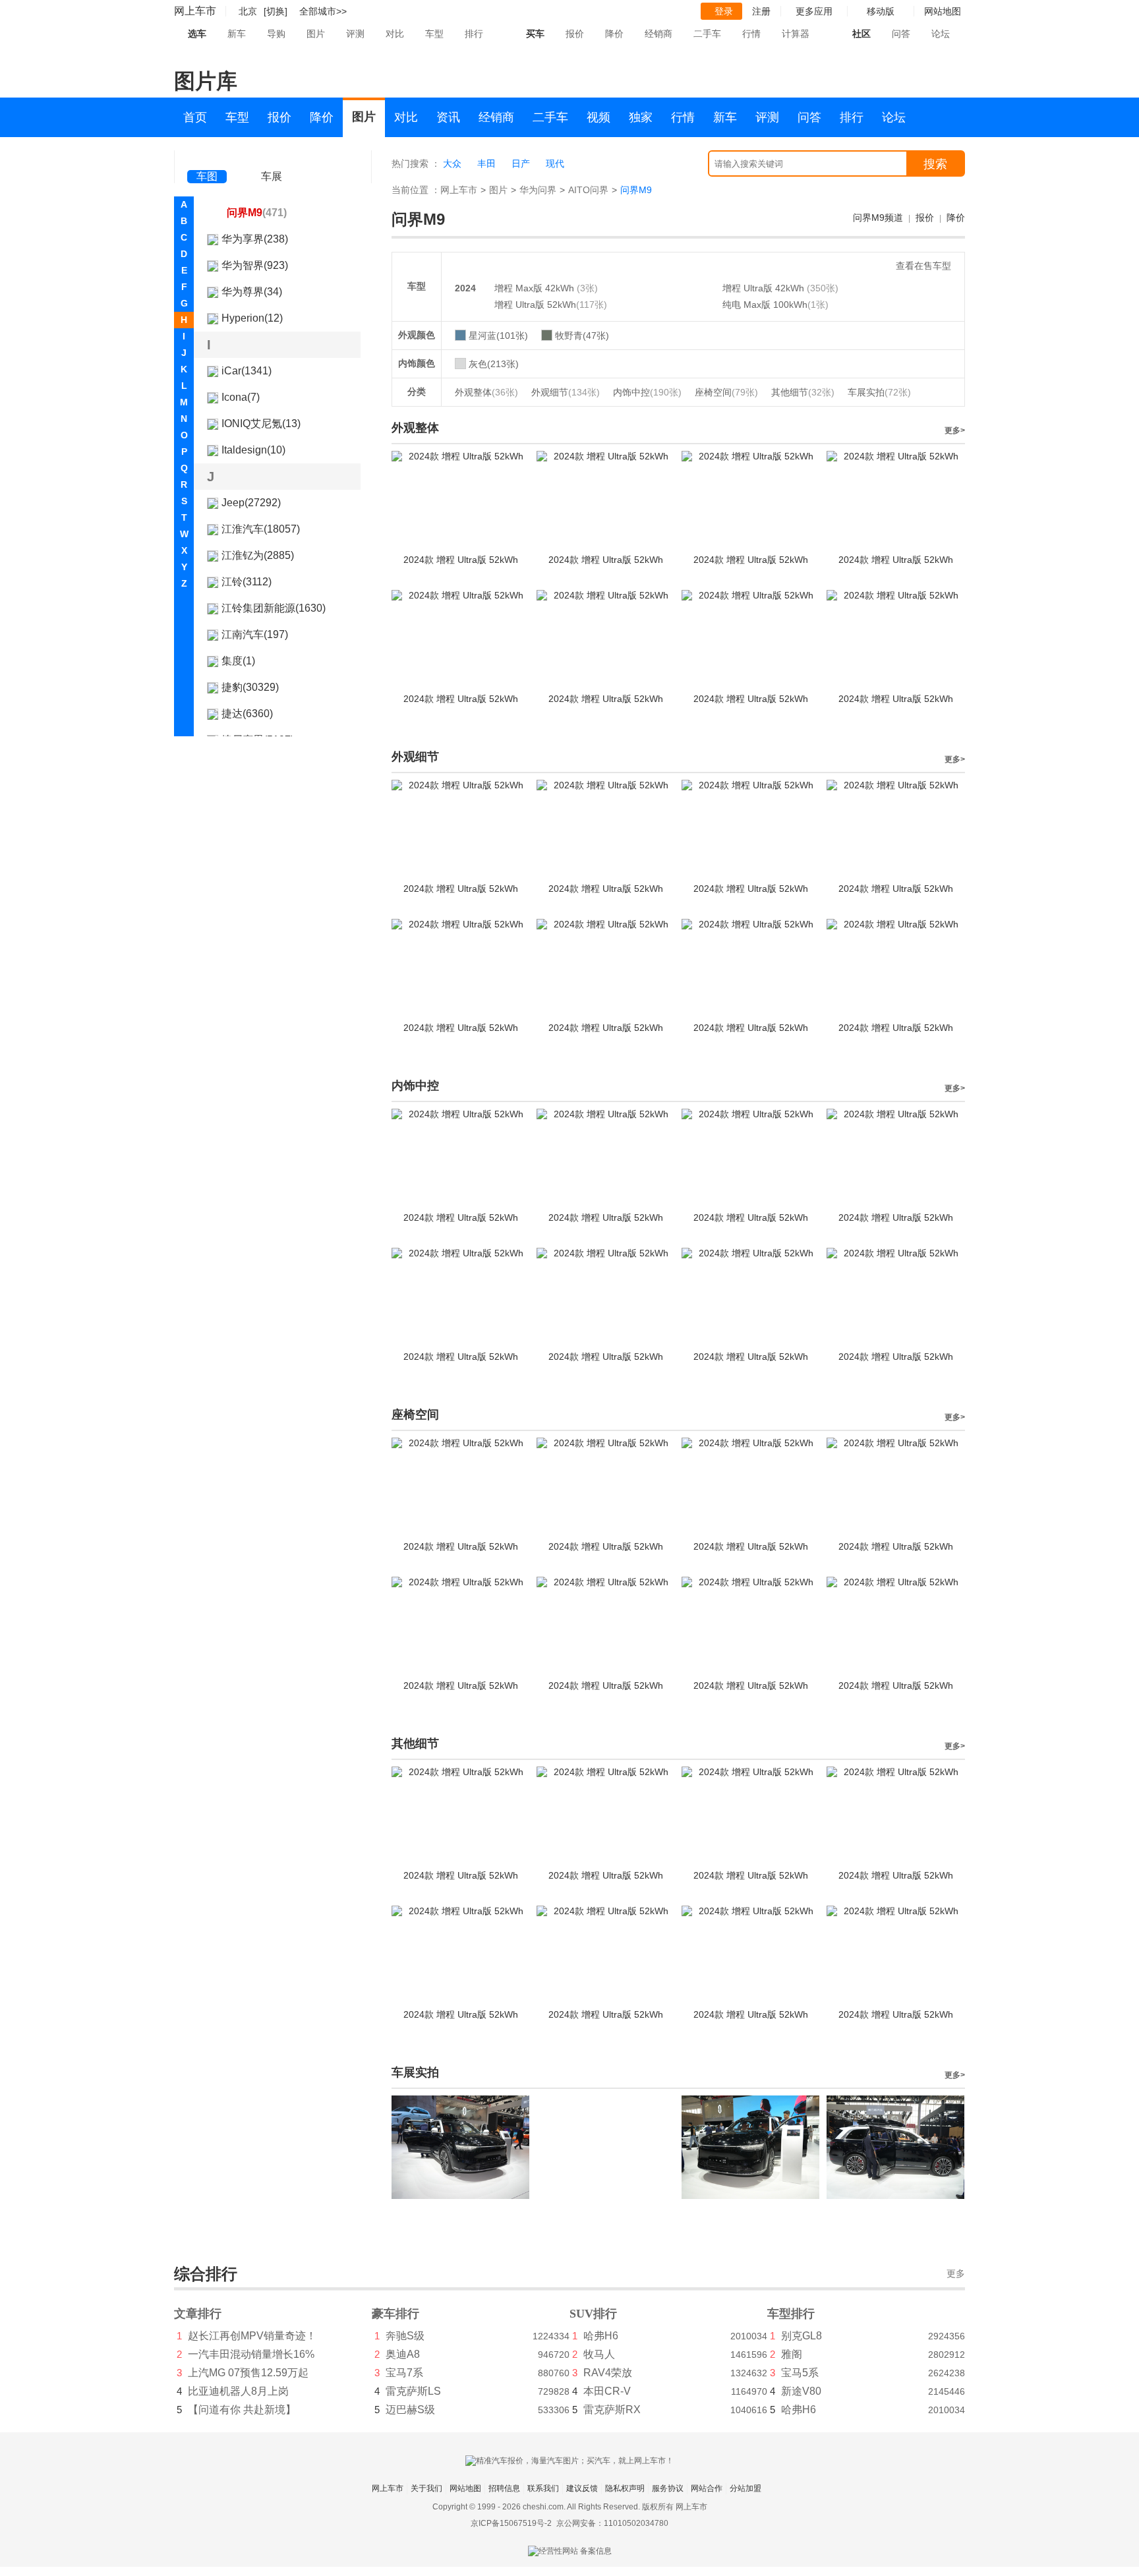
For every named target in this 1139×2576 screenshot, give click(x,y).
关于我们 (426, 2488)
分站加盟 (745, 2488)
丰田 (486, 163)
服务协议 (668, 2488)
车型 (434, 34)
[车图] (207, 158)
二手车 (707, 34)
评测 (355, 34)
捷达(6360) (247, 714)
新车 (237, 34)
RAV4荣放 (608, 2373)
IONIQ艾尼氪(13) (261, 424)
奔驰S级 (405, 2336)
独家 (641, 117)
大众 (452, 163)
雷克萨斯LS (413, 2391)
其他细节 (803, 392)
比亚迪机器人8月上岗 (238, 2391)
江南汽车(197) (255, 634)
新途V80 (801, 2391)
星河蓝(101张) (498, 336)
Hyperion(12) (252, 318)
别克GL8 (802, 2336)
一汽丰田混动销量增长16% (251, 2354)
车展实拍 (879, 392)
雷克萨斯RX (612, 2410)
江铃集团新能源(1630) (274, 608)
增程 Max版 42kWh (536, 288)
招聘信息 (504, 2488)
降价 (614, 34)
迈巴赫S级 (410, 2410)
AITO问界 (588, 190)
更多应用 (814, 11)
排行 (474, 34)
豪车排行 (395, 2314)
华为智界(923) (255, 265)
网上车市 (195, 11)
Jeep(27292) (251, 503)
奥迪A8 (403, 2354)
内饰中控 (647, 392)
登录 (724, 11)
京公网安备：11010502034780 (612, 2523)
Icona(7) (241, 397)
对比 (395, 34)
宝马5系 (800, 2373)
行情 (751, 34)
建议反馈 (582, 2488)
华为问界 (538, 190)
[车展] (272, 159)
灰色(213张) (494, 364)
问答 (901, 34)
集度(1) (238, 661)
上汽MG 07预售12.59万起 (248, 2373)
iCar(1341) (247, 371)
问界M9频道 (878, 218)
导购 (276, 34)
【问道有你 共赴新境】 (242, 2410)
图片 (316, 34)
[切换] (276, 11)
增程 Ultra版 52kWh (535, 305)
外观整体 (486, 392)
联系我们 (543, 2488)
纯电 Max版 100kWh (765, 305)
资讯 (448, 117)
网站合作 (707, 2488)
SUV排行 (593, 2314)
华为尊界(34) (252, 292)
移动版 (881, 11)
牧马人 (599, 2354)
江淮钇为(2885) (258, 555)
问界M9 (257, 213)
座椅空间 (726, 392)
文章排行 (198, 2314)
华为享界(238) (255, 239)
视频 (599, 117)
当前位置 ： (416, 190)
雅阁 (792, 2354)
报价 (575, 34)
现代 (555, 163)
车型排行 (791, 2314)
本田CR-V (607, 2391)
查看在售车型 (923, 266)
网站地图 (465, 2488)
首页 (195, 117)
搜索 (935, 164)
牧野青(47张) (582, 336)
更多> (955, 430)
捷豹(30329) (250, 687)
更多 (956, 2274)
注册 (761, 11)
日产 (521, 163)
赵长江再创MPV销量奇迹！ (252, 2336)
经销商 (658, 34)
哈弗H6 (601, 2336)
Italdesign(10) (253, 450)
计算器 (796, 34)
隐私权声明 (625, 2488)
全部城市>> (323, 11)
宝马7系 (404, 2373)
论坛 (941, 34)
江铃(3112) (247, 582)
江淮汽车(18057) (261, 529)
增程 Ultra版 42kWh (765, 288)
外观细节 (566, 392)
